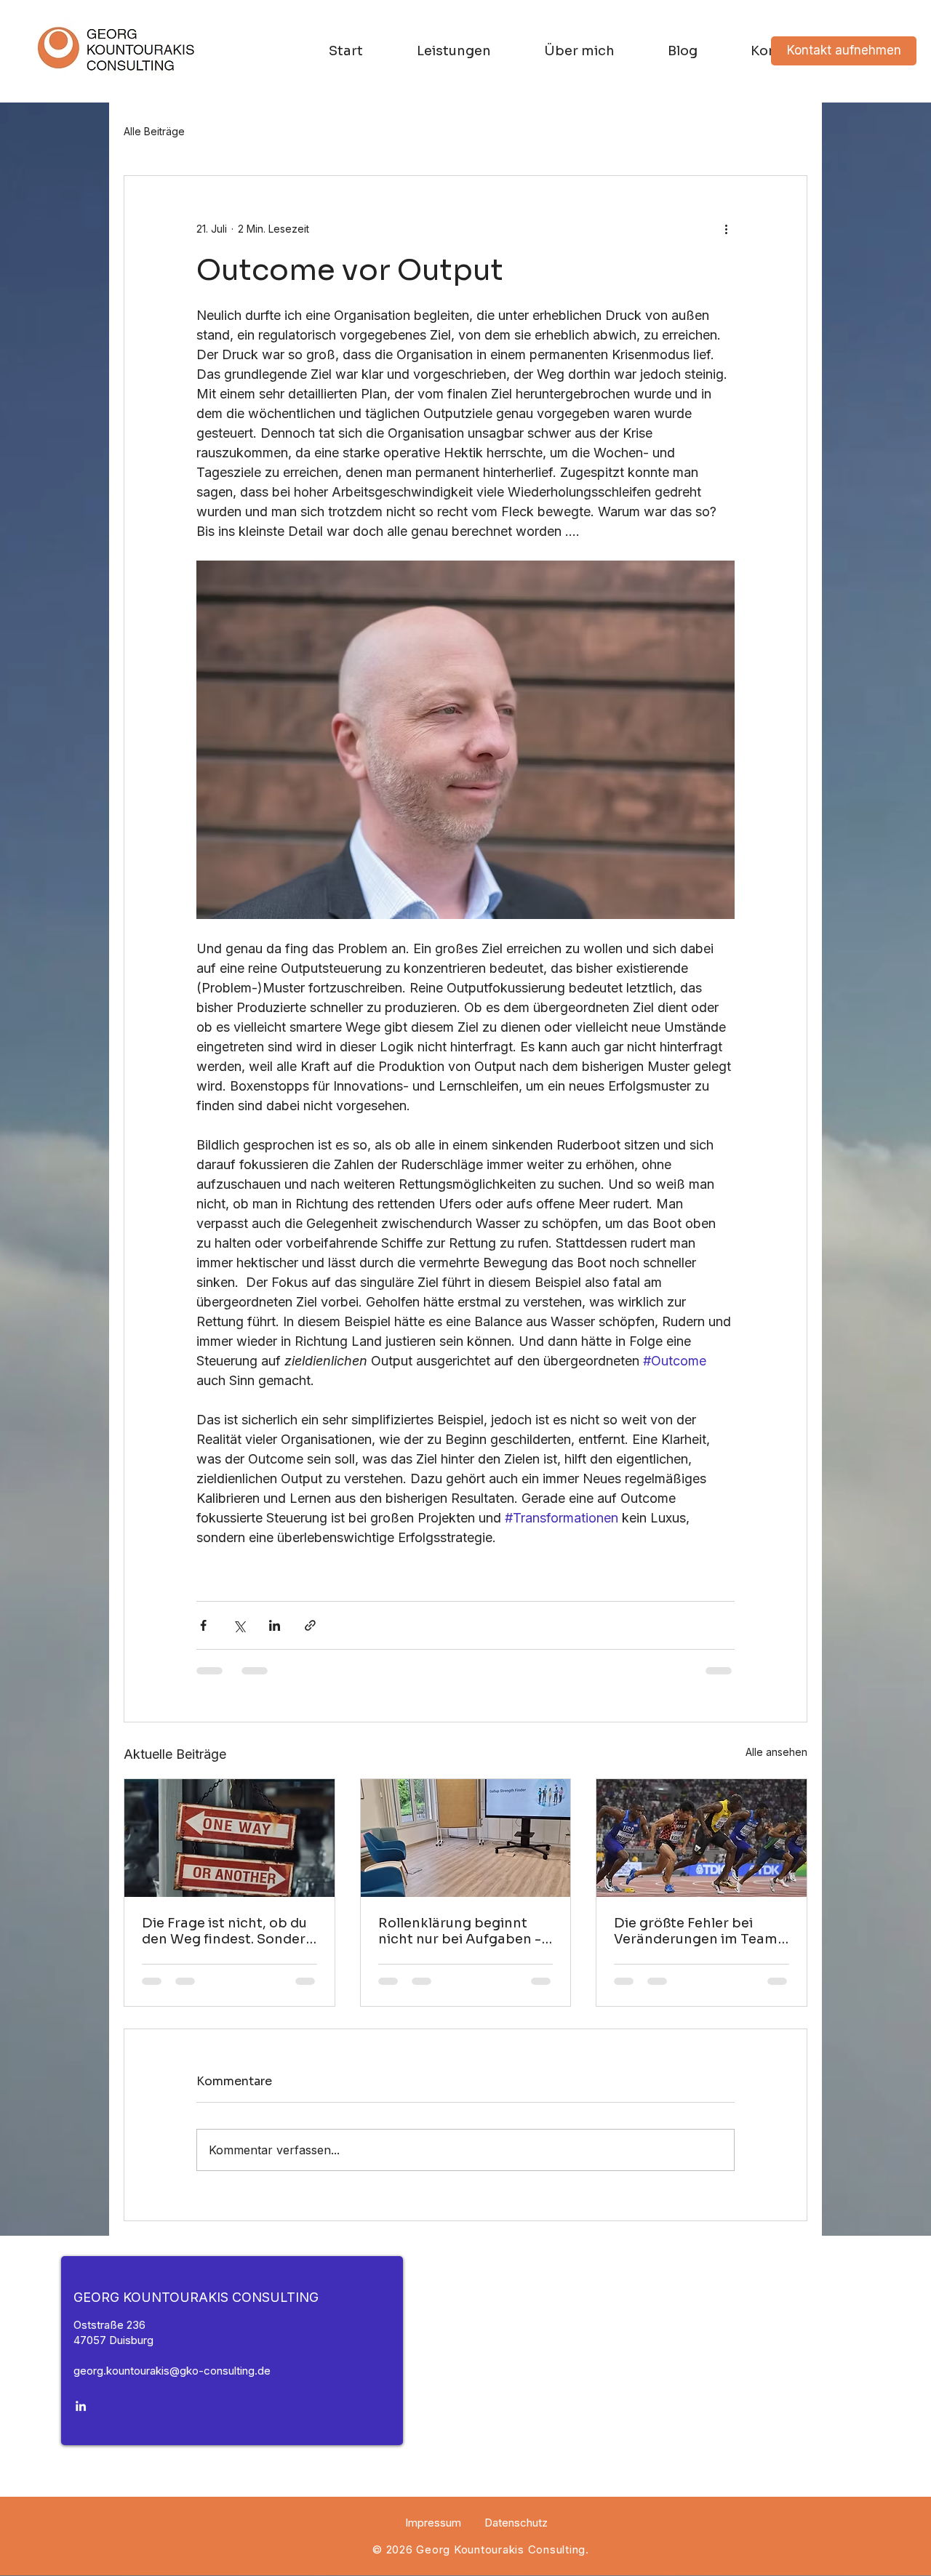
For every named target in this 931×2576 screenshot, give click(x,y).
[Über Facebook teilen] (203, 1625)
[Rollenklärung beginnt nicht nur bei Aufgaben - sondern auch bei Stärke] (466, 1838)
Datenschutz (516, 2536)
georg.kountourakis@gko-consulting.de (172, 2384)
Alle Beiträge (154, 131)
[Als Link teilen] (310, 1625)
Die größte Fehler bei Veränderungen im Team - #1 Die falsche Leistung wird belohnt (700, 1931)
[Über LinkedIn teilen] (275, 1625)
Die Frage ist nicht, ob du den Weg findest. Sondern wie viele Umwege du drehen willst (228, 1931)
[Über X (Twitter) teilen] (239, 1625)
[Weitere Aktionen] (726, 228)
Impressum (433, 2536)
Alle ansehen (776, 1752)
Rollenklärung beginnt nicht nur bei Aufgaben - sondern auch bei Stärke (460, 1931)
